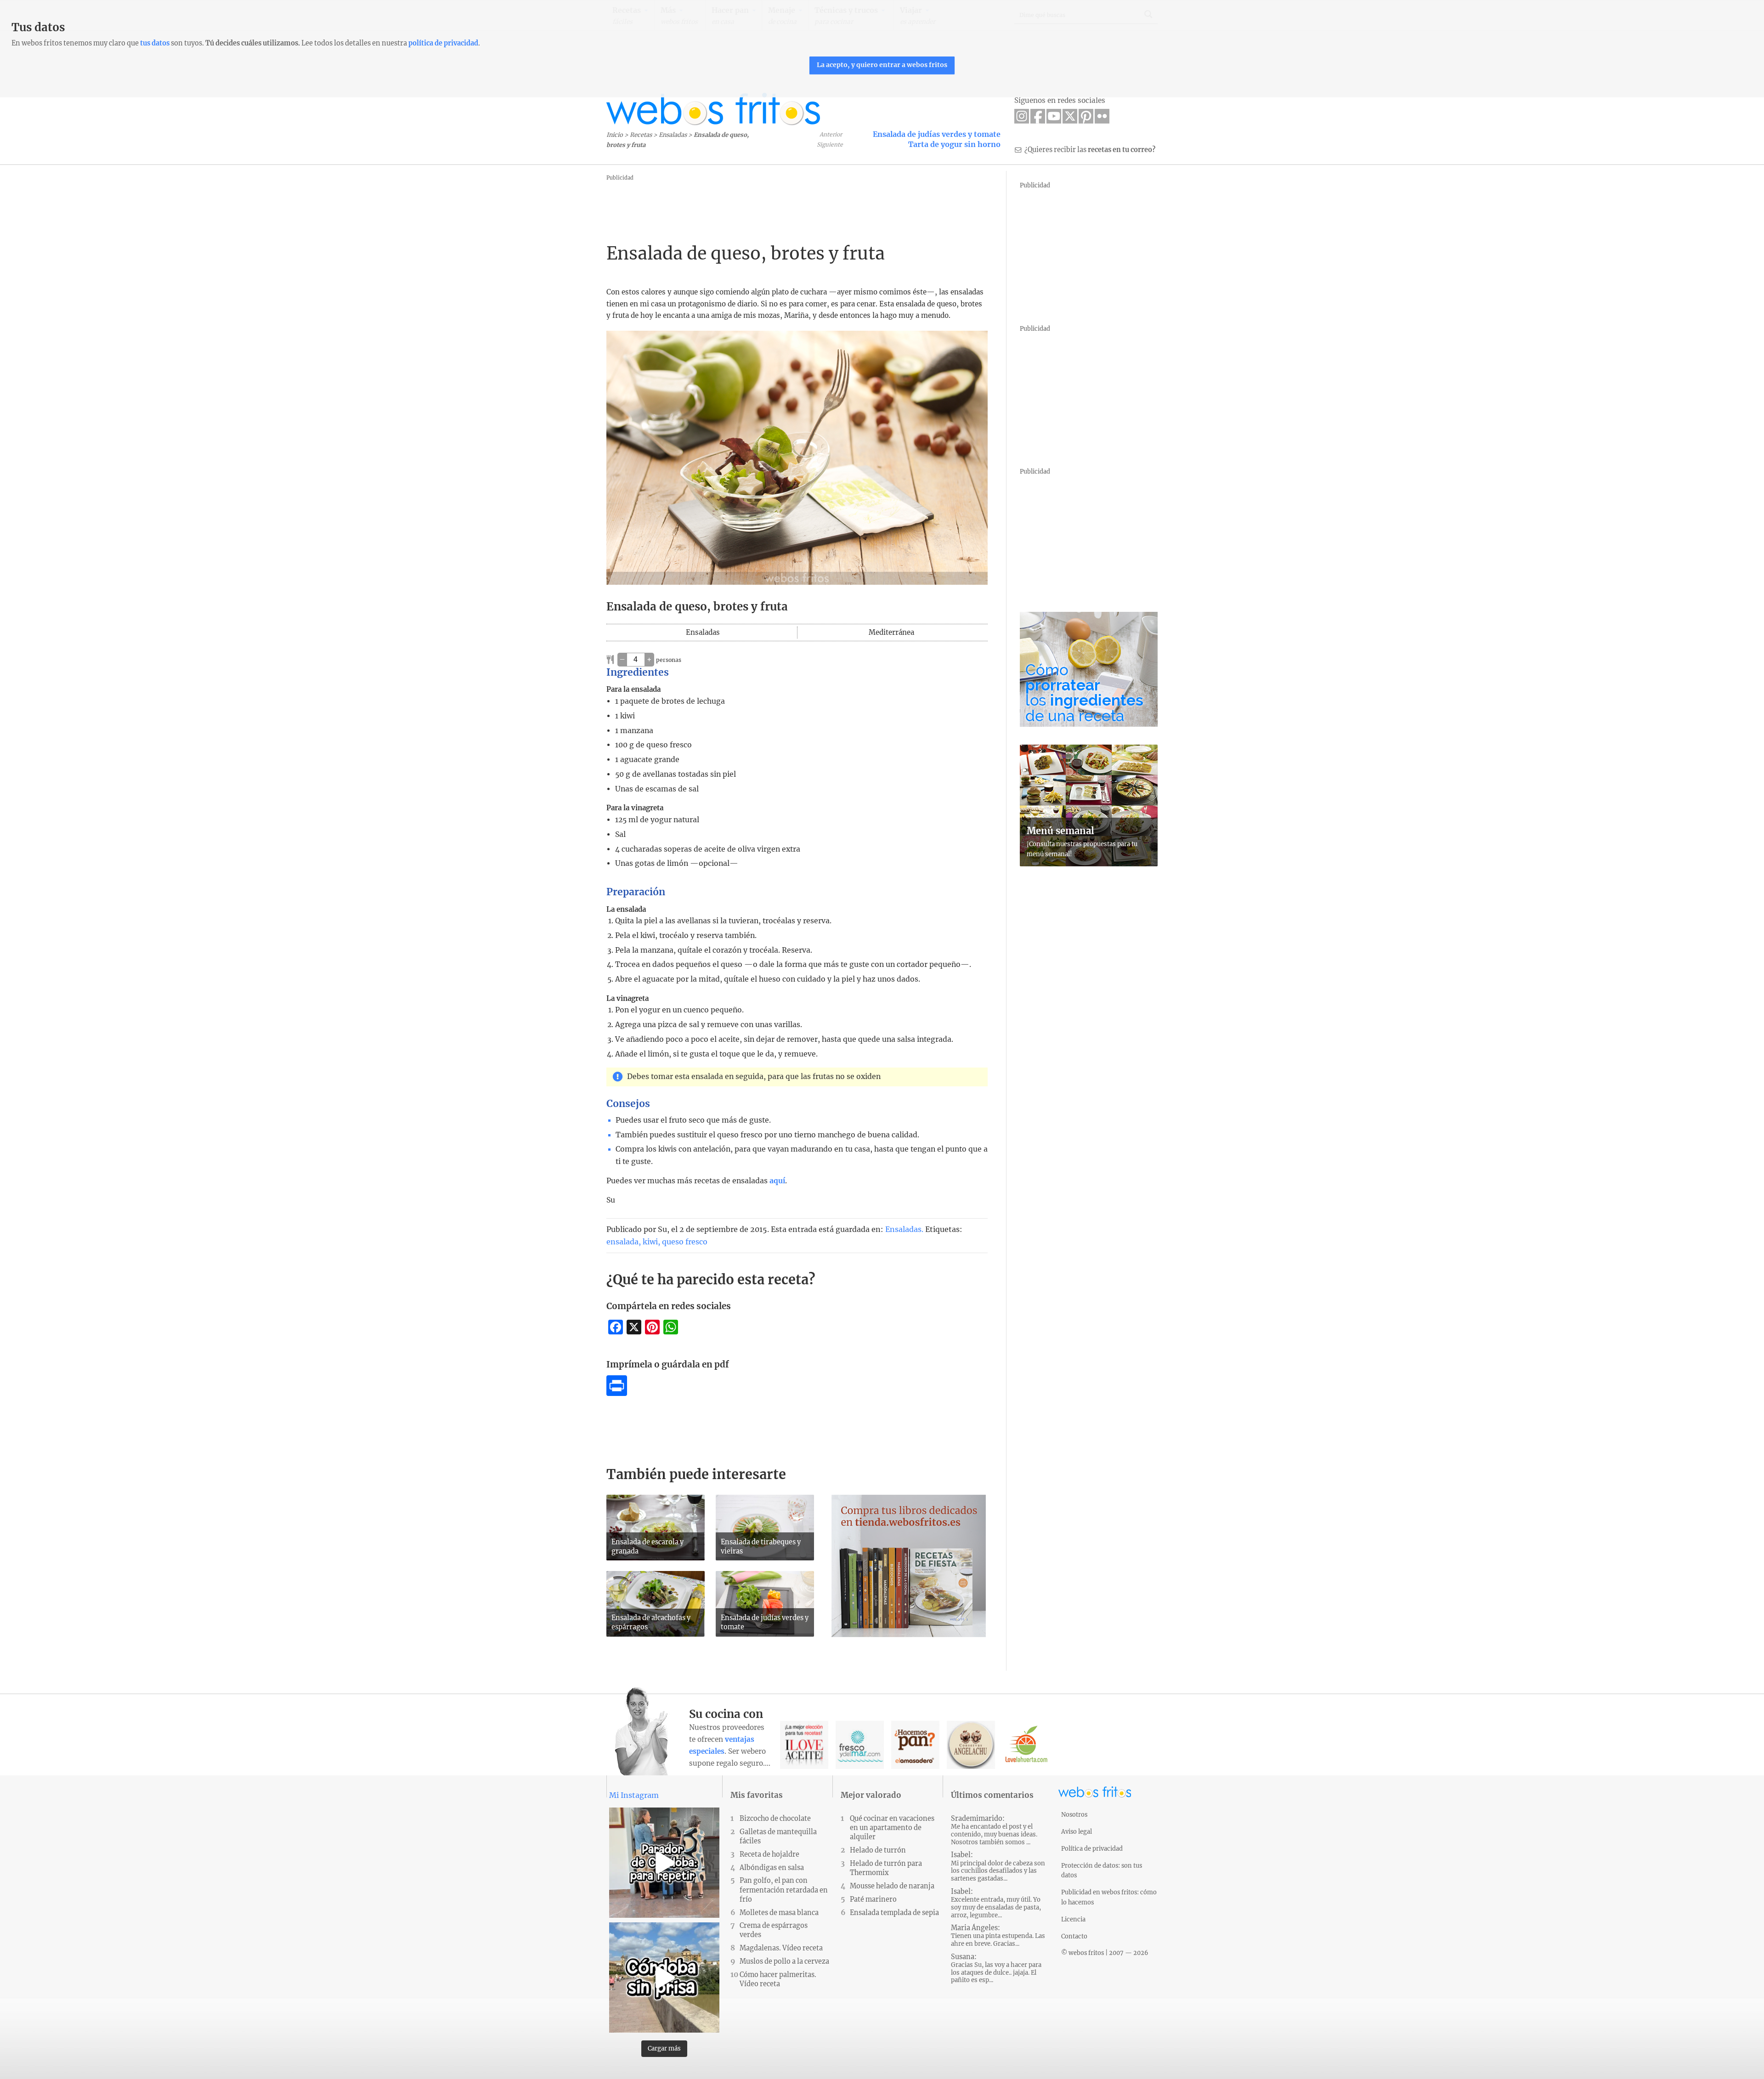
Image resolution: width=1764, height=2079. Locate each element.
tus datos (155, 43)
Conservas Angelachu (971, 1745)
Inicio (615, 135)
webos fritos (713, 109)
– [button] (622, 659)
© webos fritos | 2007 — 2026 (1105, 1953)
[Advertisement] (774, 204)
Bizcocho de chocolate (775, 1819)
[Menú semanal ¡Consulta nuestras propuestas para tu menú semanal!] (1089, 864)
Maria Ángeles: (998, 1936)
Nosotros (1074, 1814)
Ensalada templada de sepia (894, 1913)
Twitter (1070, 116)
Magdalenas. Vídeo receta (781, 1948)
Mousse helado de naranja (892, 1886)
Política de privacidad (1092, 1848)
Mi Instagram (634, 1795)
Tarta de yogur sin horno (954, 144)
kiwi (650, 1242)
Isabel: (998, 1867)
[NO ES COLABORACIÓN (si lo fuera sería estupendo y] (664, 1863)
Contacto (1074, 1936)
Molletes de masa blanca (779, 1913)
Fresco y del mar (860, 1745)
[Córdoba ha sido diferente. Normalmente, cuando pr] (664, 1977)
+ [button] (649, 659)
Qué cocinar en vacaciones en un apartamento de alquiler (892, 1828)
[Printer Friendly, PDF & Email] (617, 1393)
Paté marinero (873, 1899)
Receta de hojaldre (769, 1854)
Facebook (1038, 116)
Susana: (996, 1969)
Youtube (1054, 116)
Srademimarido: (994, 1830)
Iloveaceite (804, 1745)
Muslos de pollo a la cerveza (784, 1961)
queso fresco (685, 1242)
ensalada (622, 1242)
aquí (777, 1181)
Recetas (641, 135)
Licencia (1073, 1919)
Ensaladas (673, 135)
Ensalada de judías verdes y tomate (937, 134)
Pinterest (1086, 116)
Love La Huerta (1026, 1745)
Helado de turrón (878, 1850)
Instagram (1022, 116)
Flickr (1102, 116)
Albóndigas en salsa (772, 1868)
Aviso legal (1077, 1831)
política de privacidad (443, 43)
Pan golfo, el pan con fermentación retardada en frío (784, 1890)
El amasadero (915, 1745)
